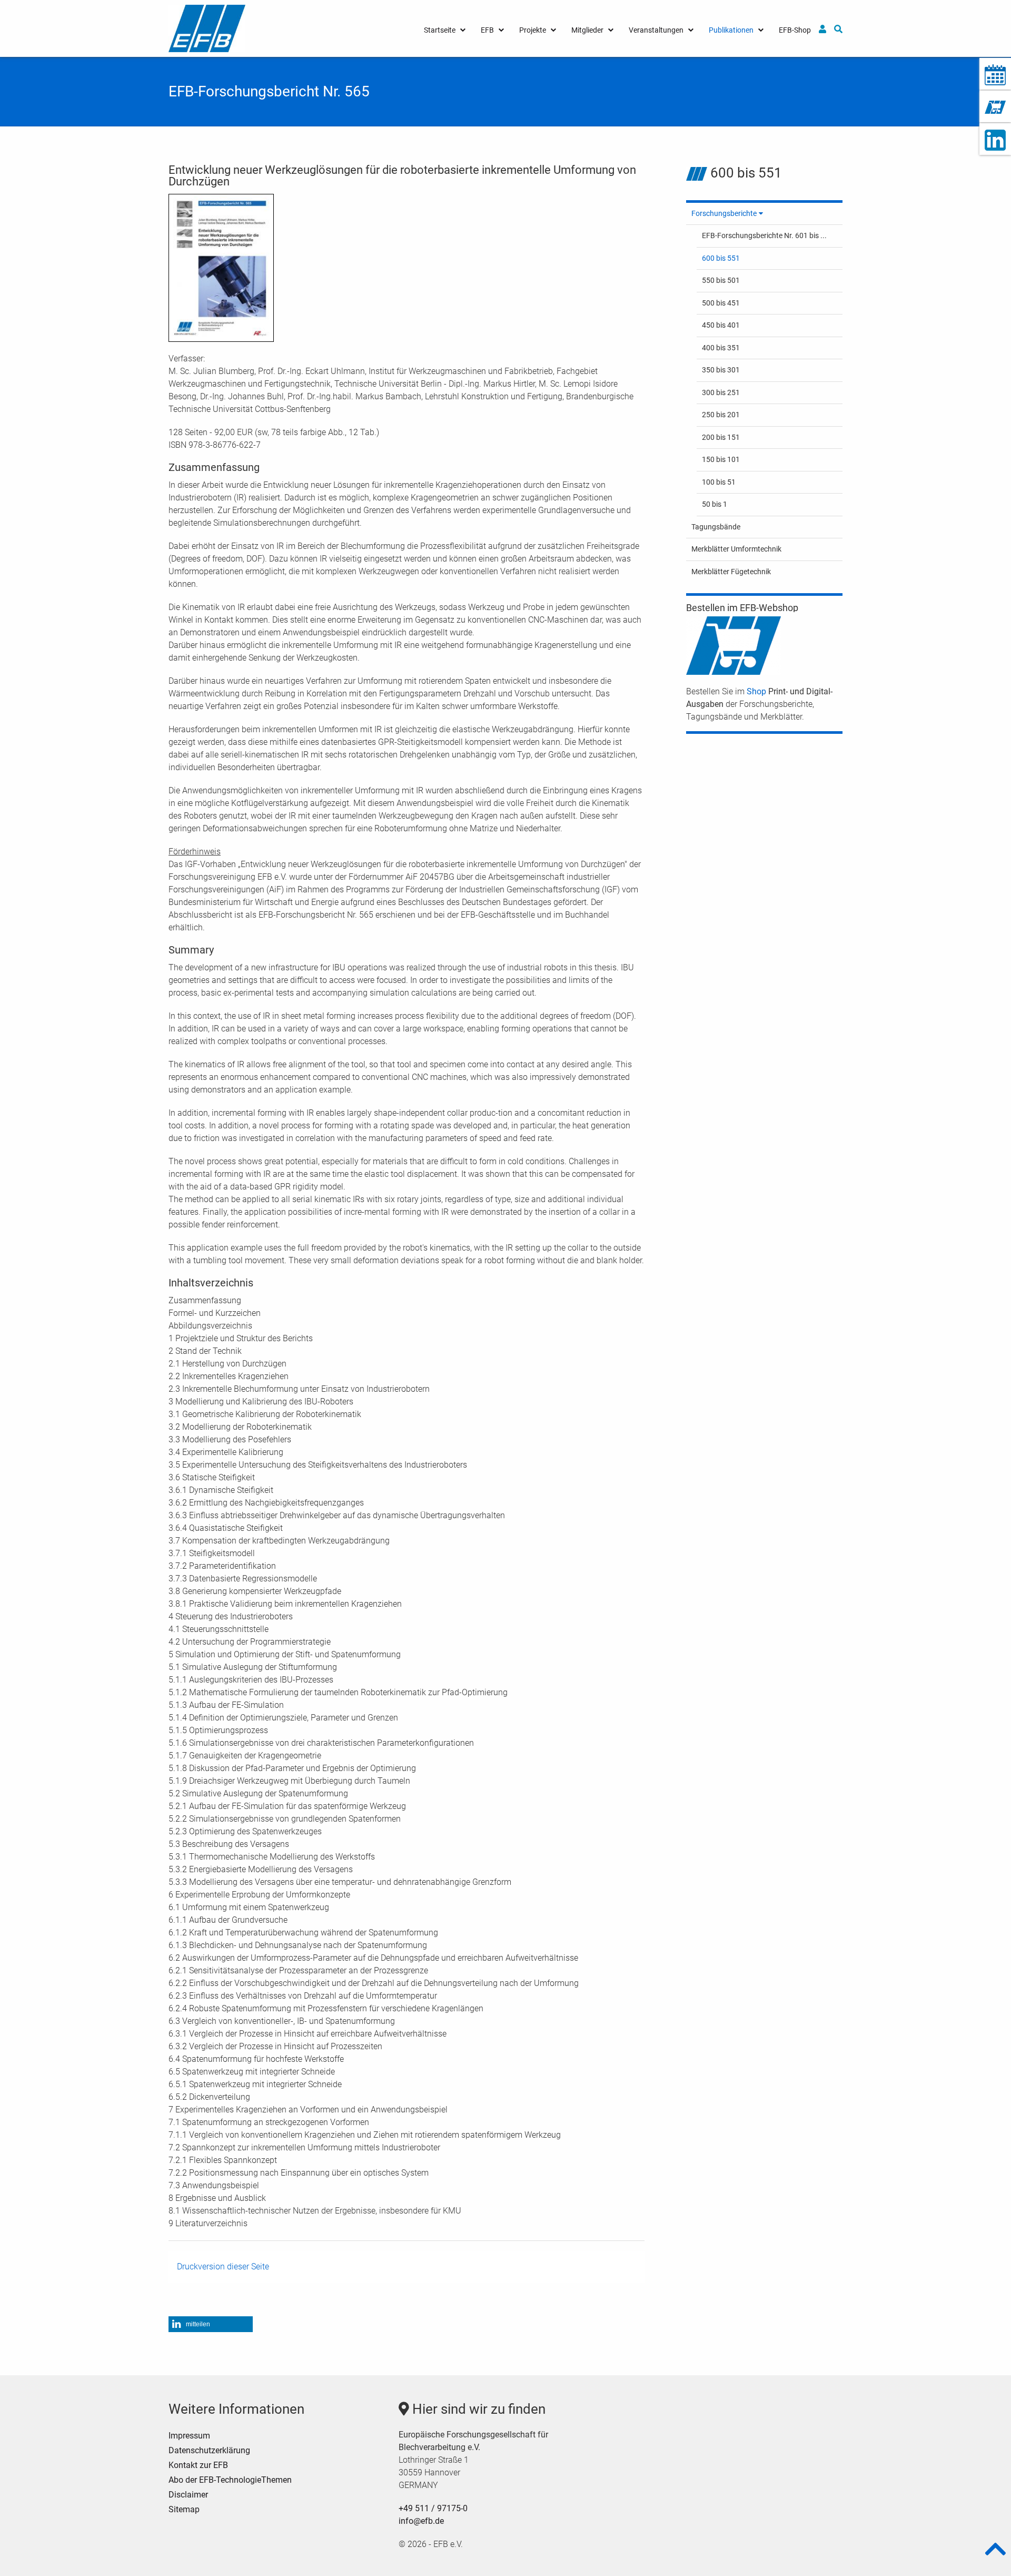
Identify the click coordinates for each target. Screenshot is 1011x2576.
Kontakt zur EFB (198, 2465)
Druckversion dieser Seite (223, 2267)
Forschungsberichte (724, 213)
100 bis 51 (719, 482)
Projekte (533, 30)
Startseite (440, 30)
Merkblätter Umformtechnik (736, 549)
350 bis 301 (721, 370)
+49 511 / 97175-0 (433, 2508)
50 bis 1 (715, 504)
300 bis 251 (721, 392)
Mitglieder (587, 30)
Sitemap (184, 2509)
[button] (211, 2324)
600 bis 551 (721, 258)
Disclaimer (188, 2495)
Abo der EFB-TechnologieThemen (230, 2480)
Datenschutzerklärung (209, 2450)
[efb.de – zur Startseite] (207, 28)
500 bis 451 (721, 303)
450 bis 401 (721, 325)
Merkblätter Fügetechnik (731, 572)
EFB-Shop (795, 30)
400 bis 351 (721, 348)
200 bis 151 (721, 437)
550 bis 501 (721, 280)
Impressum (189, 2436)
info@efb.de (421, 2521)
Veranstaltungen (656, 30)
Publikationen (731, 30)
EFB (487, 30)
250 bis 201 (721, 415)
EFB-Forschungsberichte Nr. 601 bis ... (764, 235)
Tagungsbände (716, 527)
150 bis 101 (721, 459)
